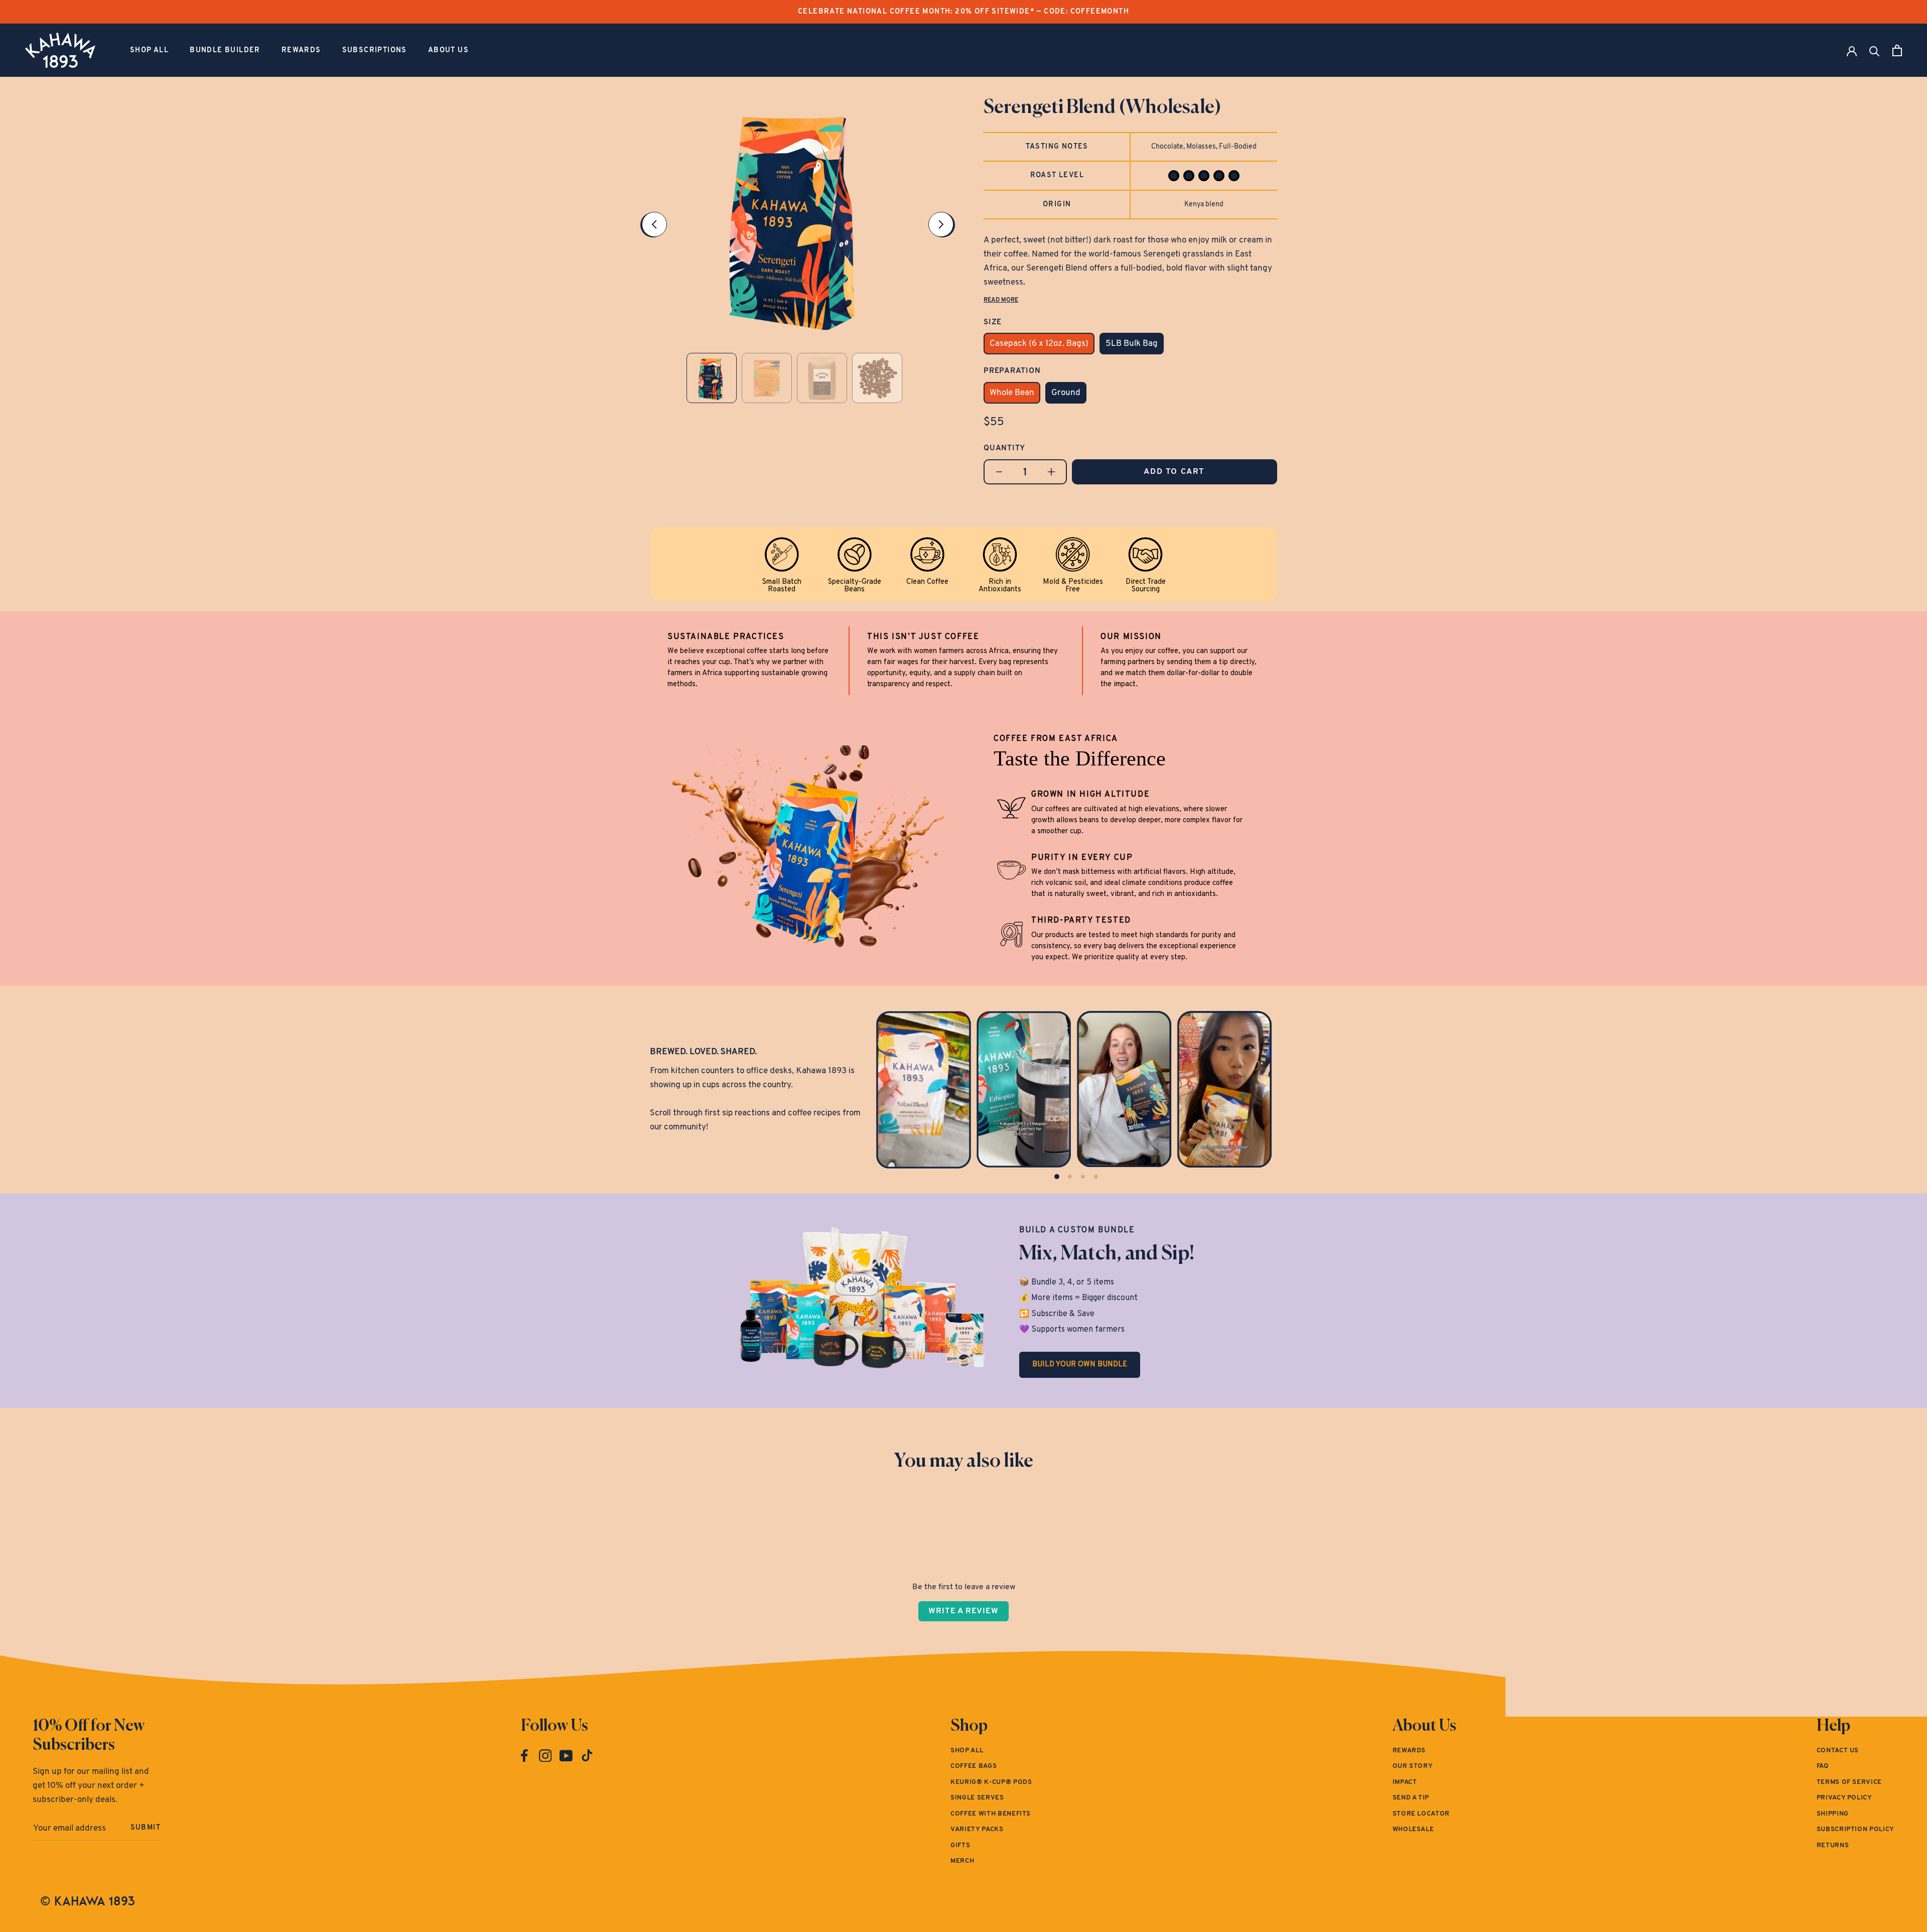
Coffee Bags (974, 1766)
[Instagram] (545, 1756)
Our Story (1413, 1766)
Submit (146, 1828)
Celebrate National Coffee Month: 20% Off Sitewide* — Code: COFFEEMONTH (963, 12)
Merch (962, 1861)
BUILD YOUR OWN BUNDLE (1080, 1365)
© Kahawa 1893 (88, 1901)
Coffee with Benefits (991, 1814)
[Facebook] (524, 1756)
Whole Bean (1012, 393)
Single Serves (977, 1798)
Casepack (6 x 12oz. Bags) (1039, 344)
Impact (1405, 1782)
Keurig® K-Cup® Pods (991, 1782)
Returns (1833, 1845)
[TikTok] (587, 1756)
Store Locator (1421, 1814)
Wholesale (1413, 1829)
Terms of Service (1849, 1782)
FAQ (1823, 1766)
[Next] (941, 224)
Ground (1066, 393)
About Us (448, 50)
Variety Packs (977, 1829)
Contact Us (1838, 1751)
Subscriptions (375, 50)
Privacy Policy (1844, 1798)
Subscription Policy (1855, 1829)
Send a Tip (1411, 1798)
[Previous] (654, 224)
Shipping (1833, 1814)
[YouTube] (566, 1756)
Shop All (149, 50)
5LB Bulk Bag (1132, 344)
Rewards (301, 50)
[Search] (1875, 50)
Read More (1001, 300)
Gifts (960, 1845)
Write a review (963, 1611)
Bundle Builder (225, 50)
